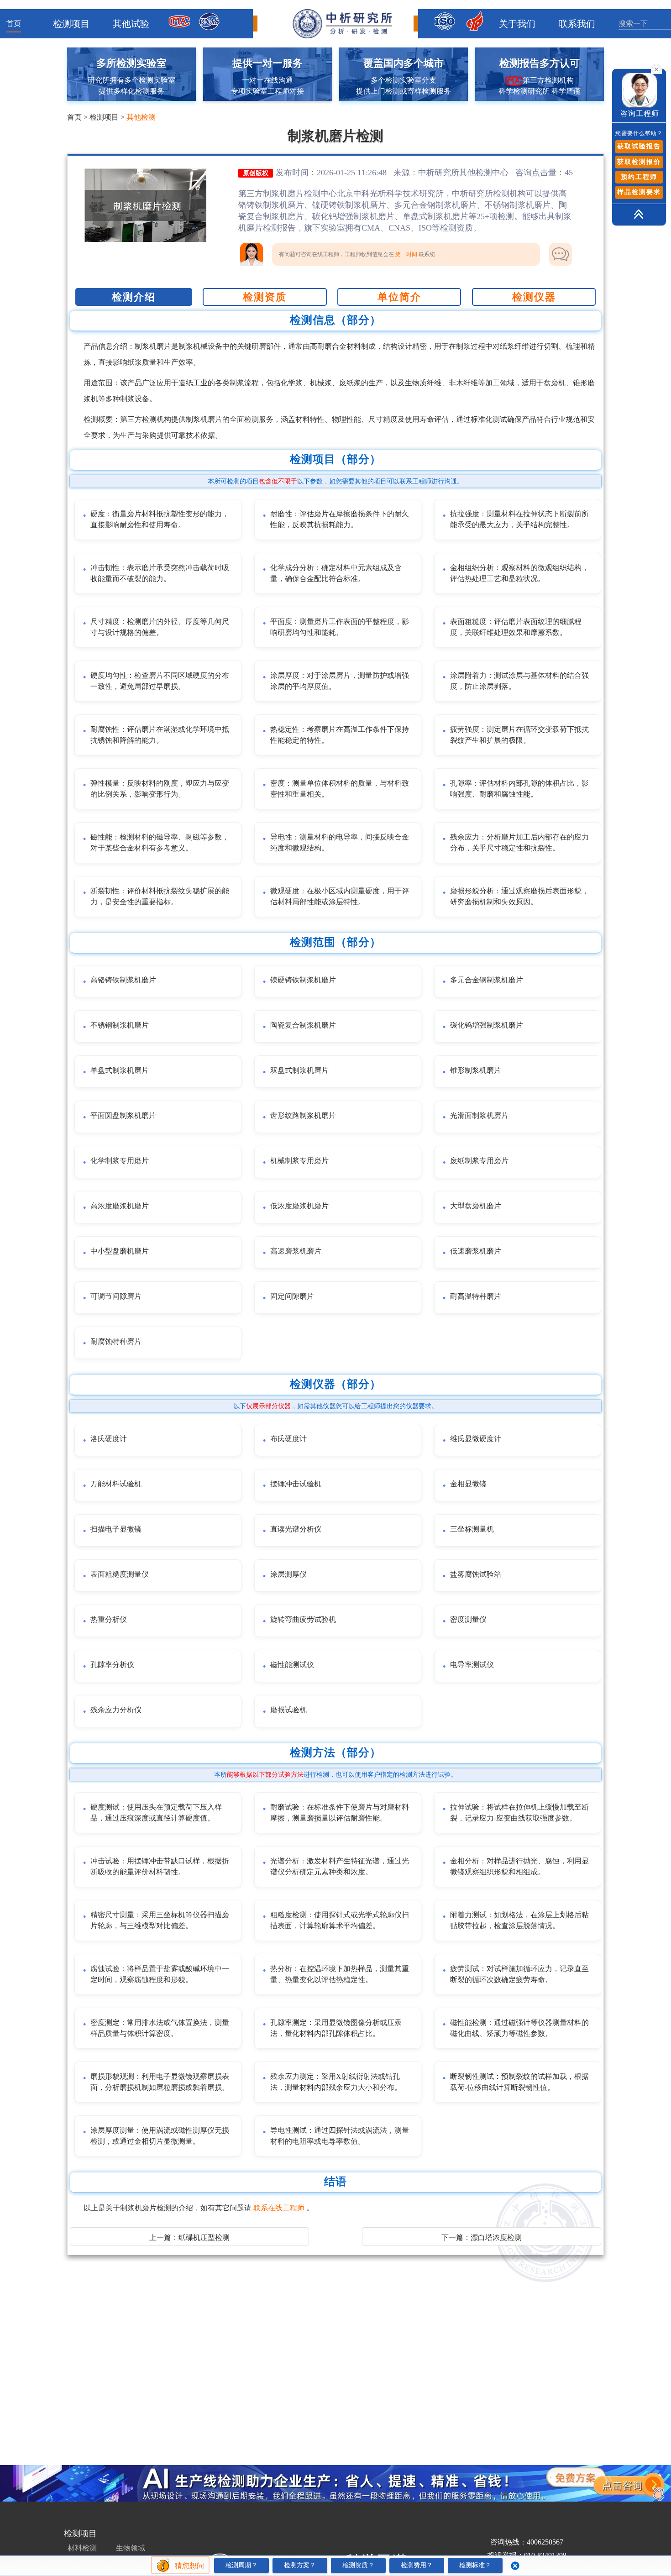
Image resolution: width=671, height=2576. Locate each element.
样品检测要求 (639, 192)
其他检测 (141, 117)
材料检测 (82, 2548)
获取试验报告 (639, 146)
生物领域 (131, 2548)
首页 (14, 24)
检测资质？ (358, 2565)
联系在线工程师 (280, 2208)
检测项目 (104, 117)
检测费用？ (417, 2565)
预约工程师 (639, 177)
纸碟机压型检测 (204, 2238)
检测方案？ (300, 2565)
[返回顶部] (623, 215)
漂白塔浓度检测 (496, 2238)
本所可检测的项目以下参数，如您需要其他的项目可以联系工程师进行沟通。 (335, 481)
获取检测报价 (639, 162)
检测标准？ (475, 2565)
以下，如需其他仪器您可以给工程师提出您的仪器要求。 (335, 1406)
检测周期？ (241, 2565)
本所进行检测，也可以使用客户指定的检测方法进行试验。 (335, 1775)
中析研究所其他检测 (455, 173)
